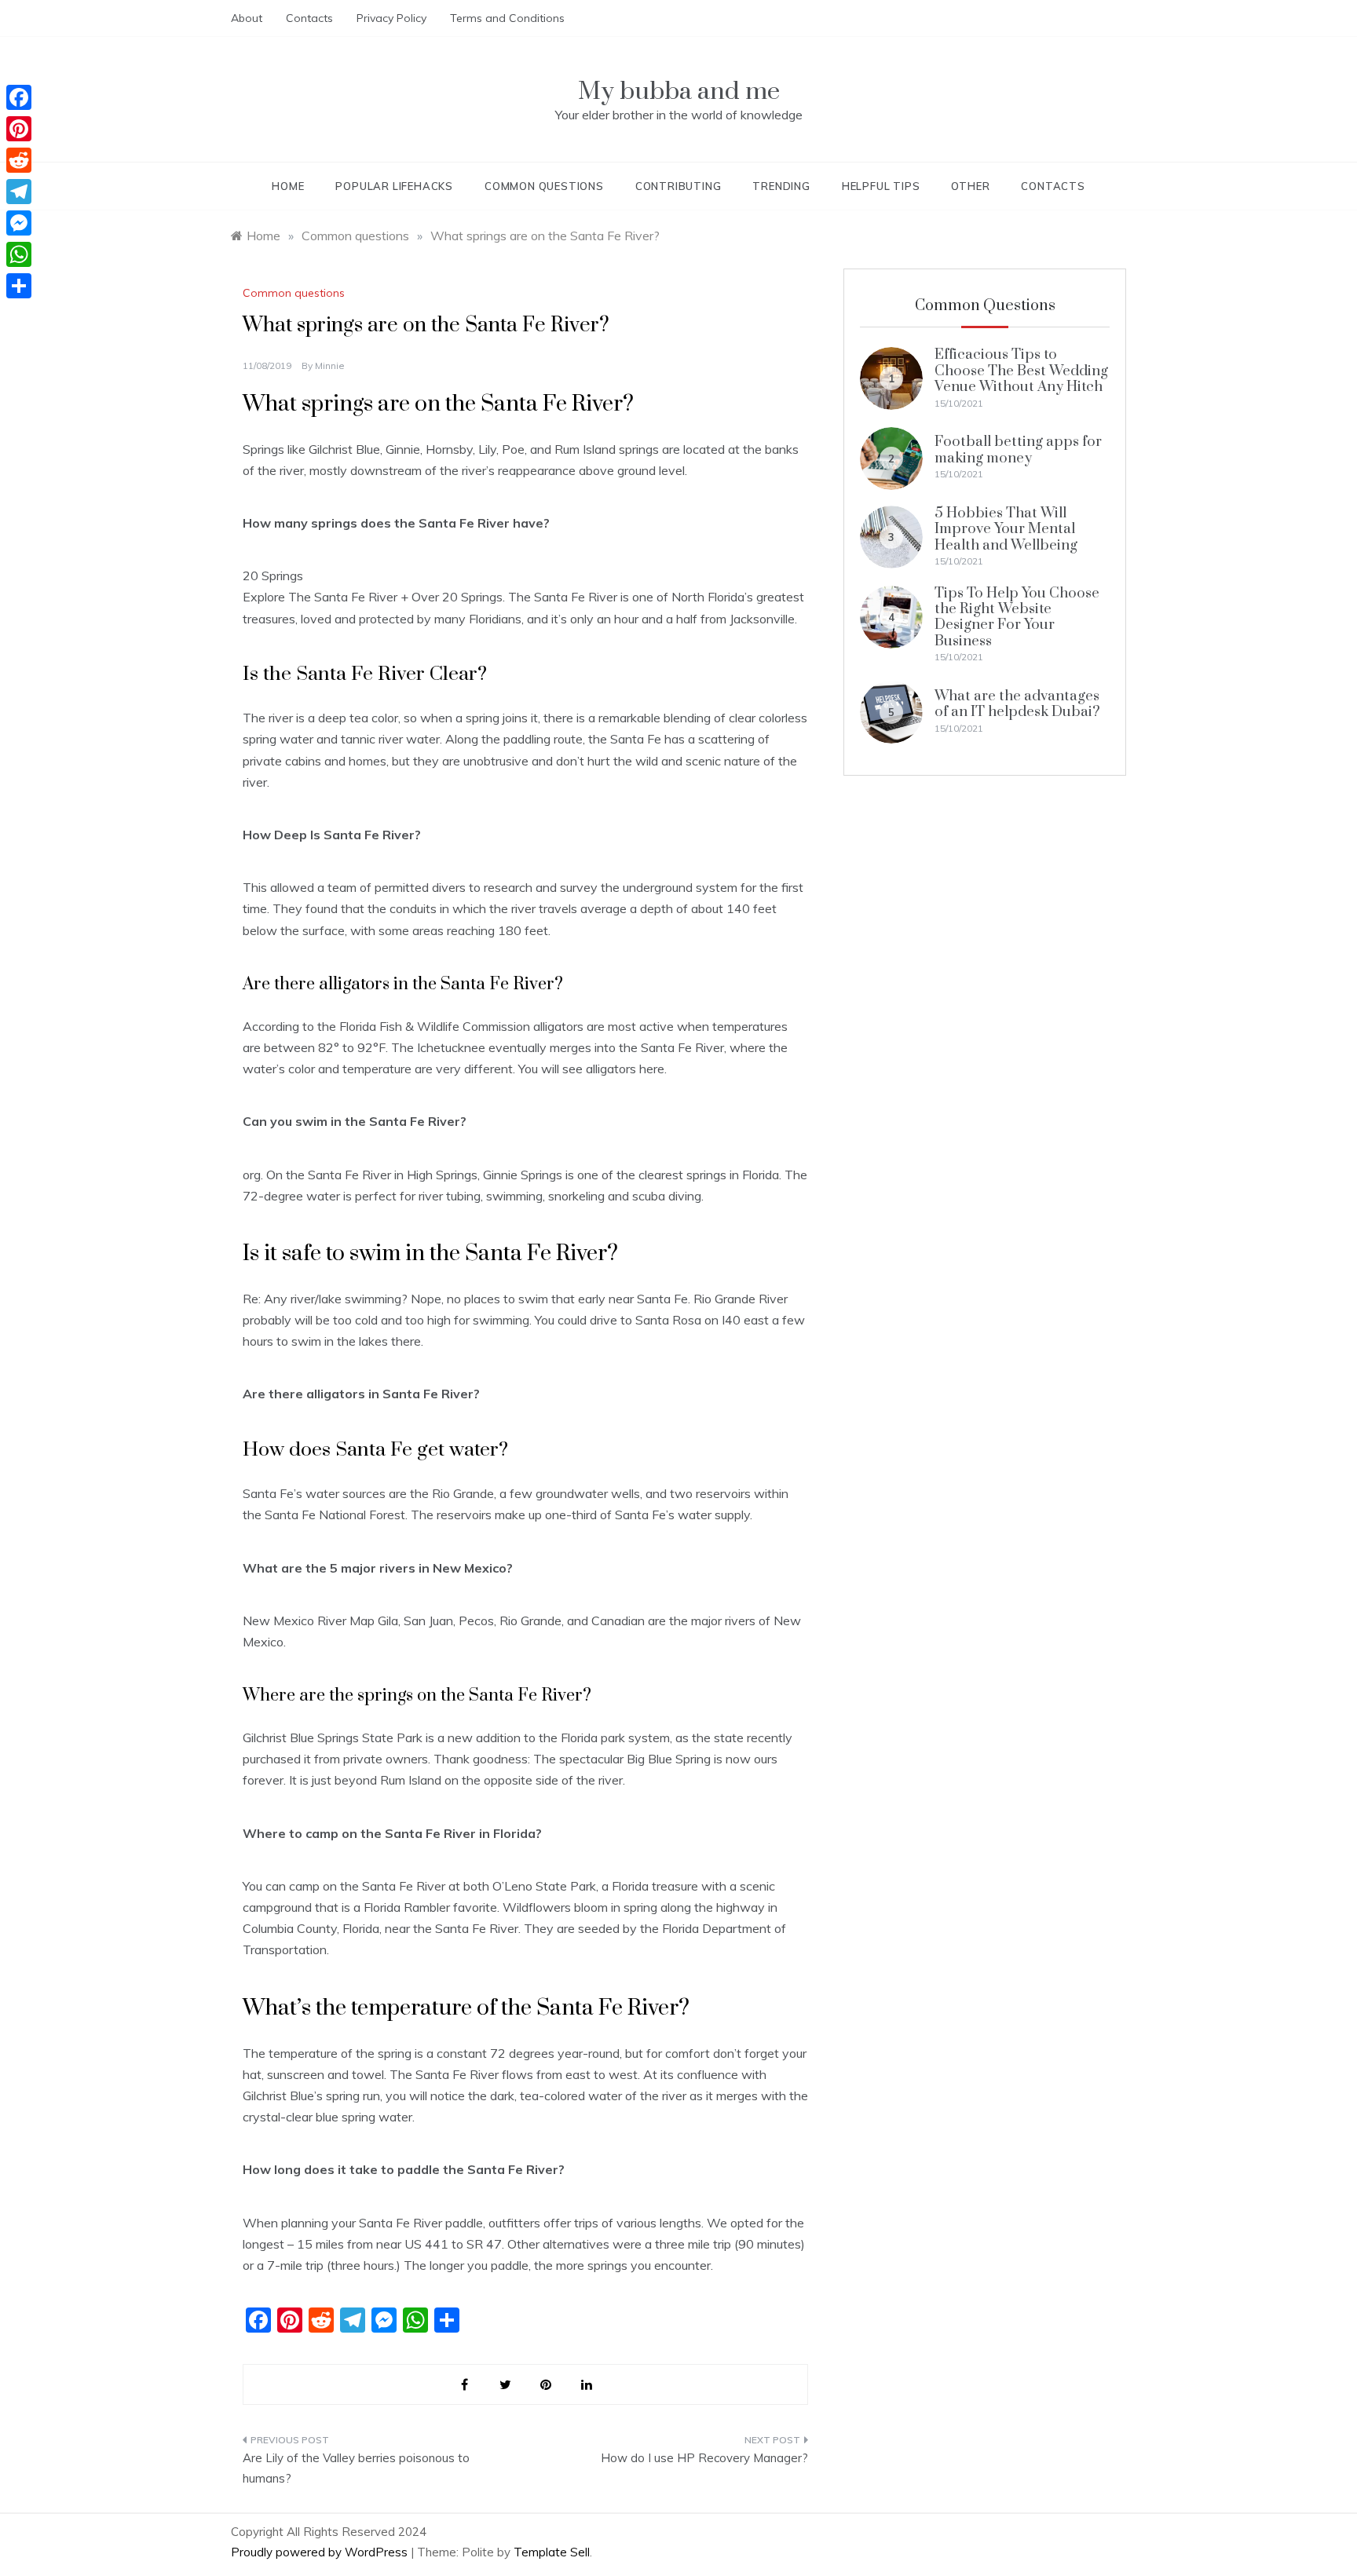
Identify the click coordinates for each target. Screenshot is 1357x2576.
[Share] (19, 286)
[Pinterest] (19, 129)
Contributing (678, 186)
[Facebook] (19, 97)
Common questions (544, 186)
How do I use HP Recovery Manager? (704, 2458)
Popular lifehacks (394, 186)
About (247, 18)
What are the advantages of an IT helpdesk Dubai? (1017, 704)
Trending (781, 186)
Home (288, 186)
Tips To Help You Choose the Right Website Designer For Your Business (1017, 617)
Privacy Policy (391, 18)
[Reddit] (19, 160)
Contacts (309, 18)
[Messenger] (19, 223)
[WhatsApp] (19, 254)
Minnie (330, 365)
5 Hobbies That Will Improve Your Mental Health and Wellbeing (1006, 529)
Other (970, 186)
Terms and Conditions (507, 18)
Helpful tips (881, 186)
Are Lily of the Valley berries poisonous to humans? (356, 2468)
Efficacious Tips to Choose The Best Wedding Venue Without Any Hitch (1021, 371)
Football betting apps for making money (1018, 449)
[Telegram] (19, 192)
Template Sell (552, 2552)
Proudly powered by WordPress (321, 2552)
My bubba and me (679, 91)
